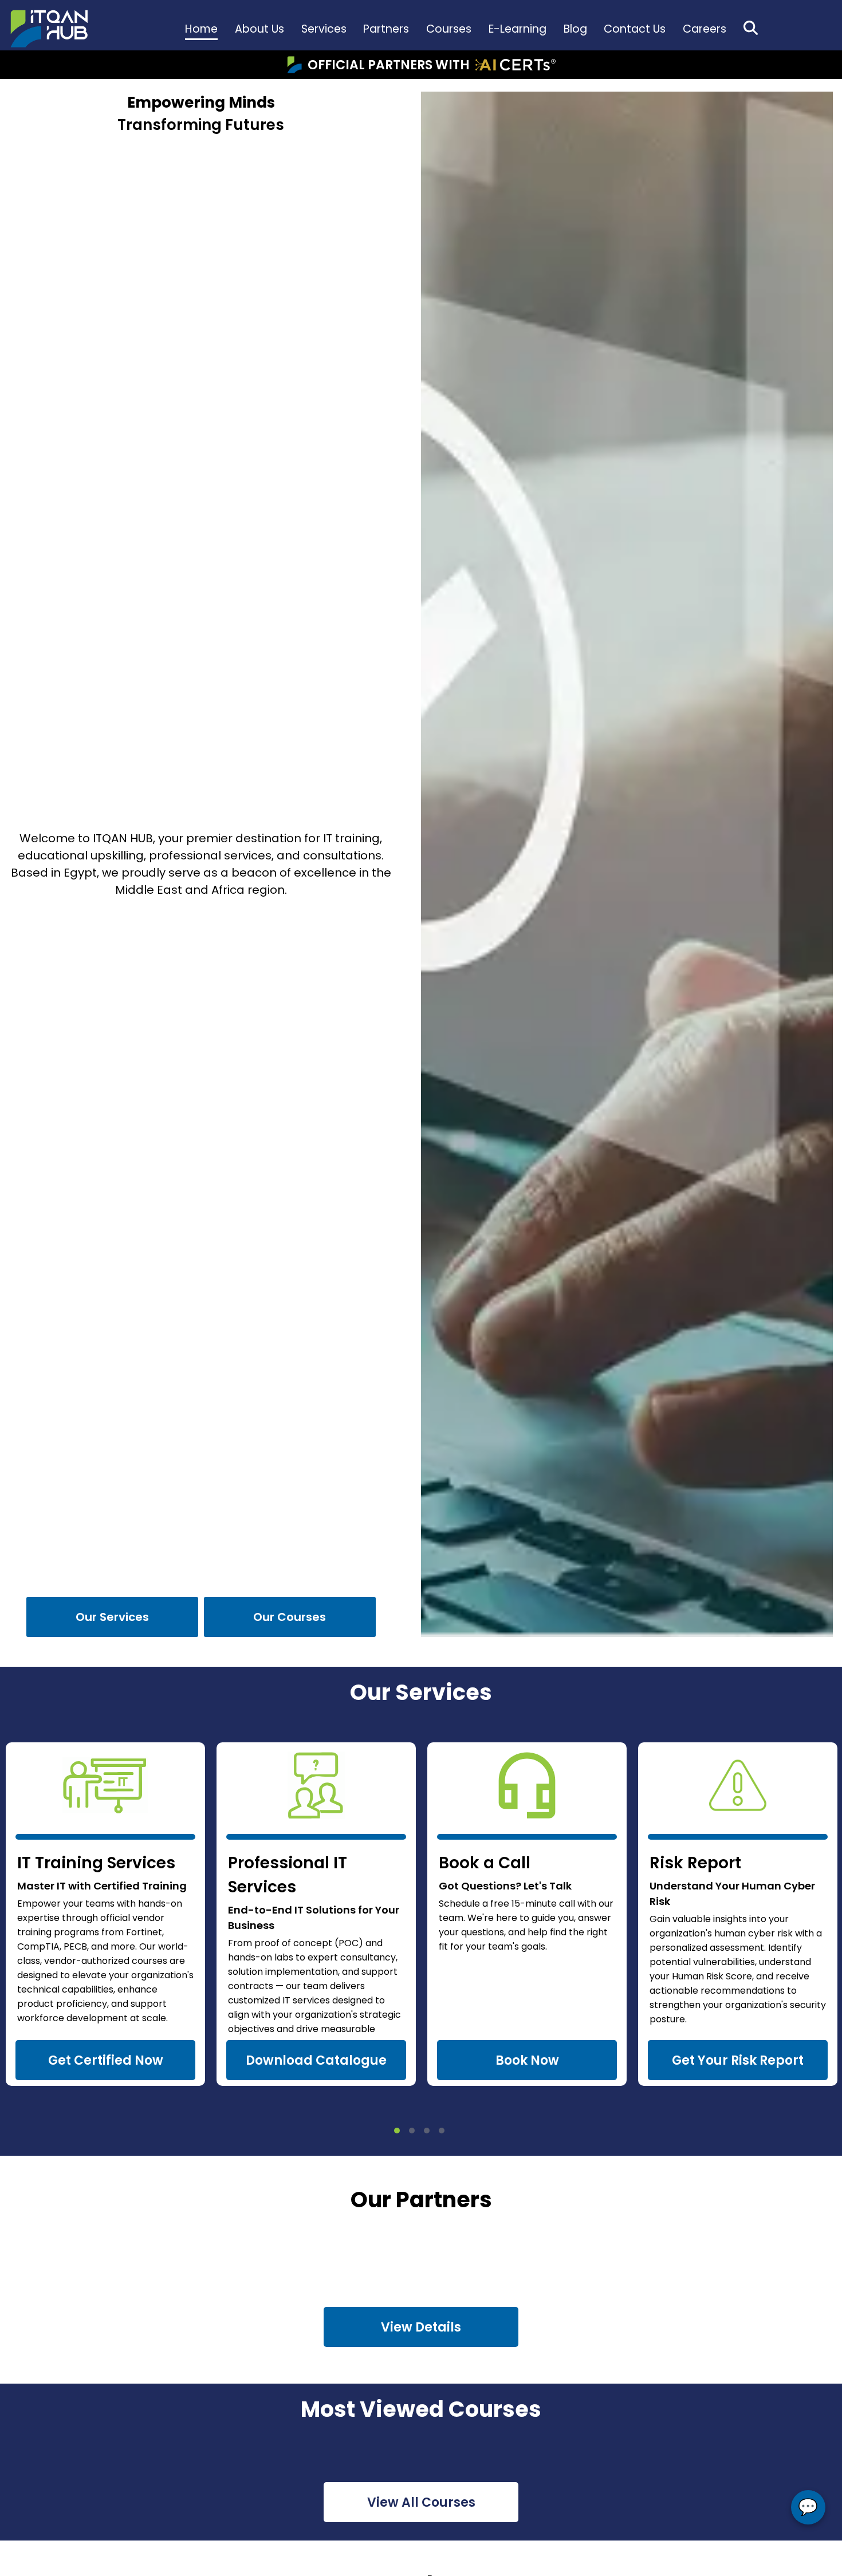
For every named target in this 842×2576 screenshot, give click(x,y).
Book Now (527, 2060)
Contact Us (635, 29)
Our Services (112, 1617)
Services (324, 29)
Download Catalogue (316, 2060)
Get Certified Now (106, 2060)
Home (201, 29)
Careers (705, 29)
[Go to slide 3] (427, 2131)
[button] (751, 28)
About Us (259, 29)
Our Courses (290, 1617)
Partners (386, 29)
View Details (421, 2327)
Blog (575, 29)
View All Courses (421, 2502)
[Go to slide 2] (412, 2131)
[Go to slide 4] (442, 2131)
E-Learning (518, 29)
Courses (449, 29)
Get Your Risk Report (738, 2060)
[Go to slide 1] (397, 2131)
